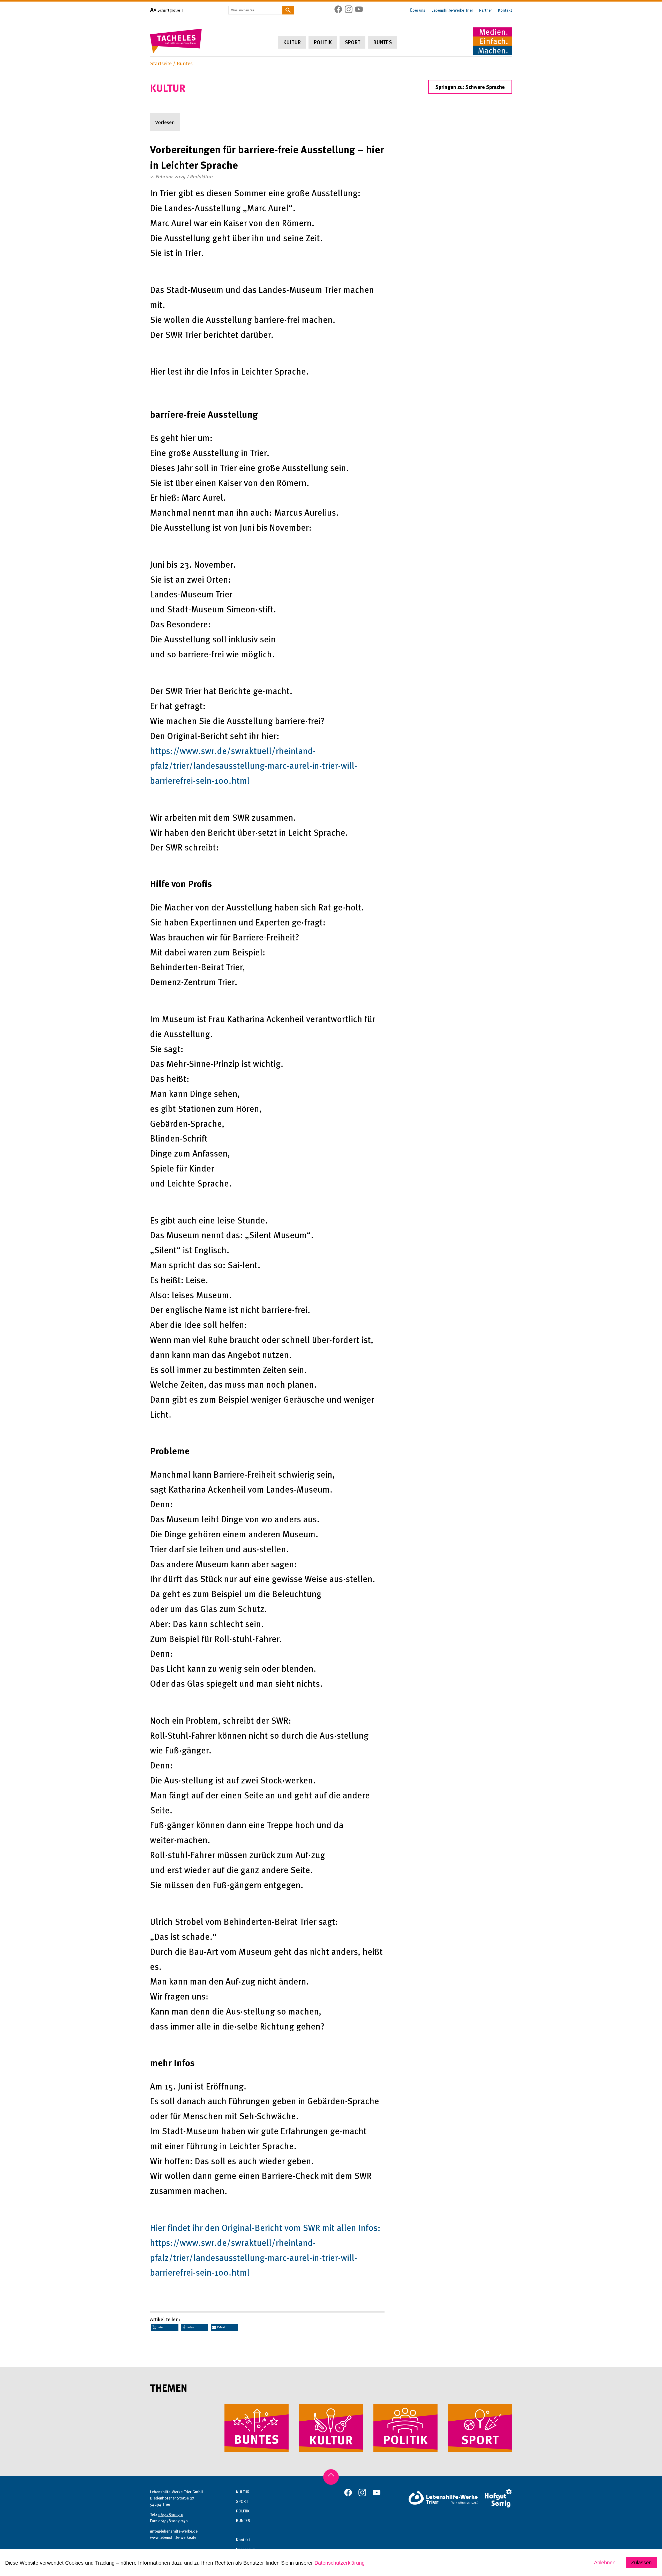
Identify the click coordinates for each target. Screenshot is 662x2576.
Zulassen (641, 2563)
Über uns (418, 10)
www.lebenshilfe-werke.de (173, 2537)
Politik (323, 42)
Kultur (292, 42)
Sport (352, 42)
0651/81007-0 (171, 2514)
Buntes (382, 42)
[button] (165, 2327)
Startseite (161, 63)
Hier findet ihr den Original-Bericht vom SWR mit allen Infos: (265, 2227)
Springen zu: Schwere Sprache (470, 87)
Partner (486, 10)
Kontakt (505, 10)
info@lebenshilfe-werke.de (174, 2531)
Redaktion (201, 176)
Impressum (246, 2549)
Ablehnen (605, 2563)
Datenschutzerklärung (340, 2563)
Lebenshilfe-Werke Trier (452, 10)
